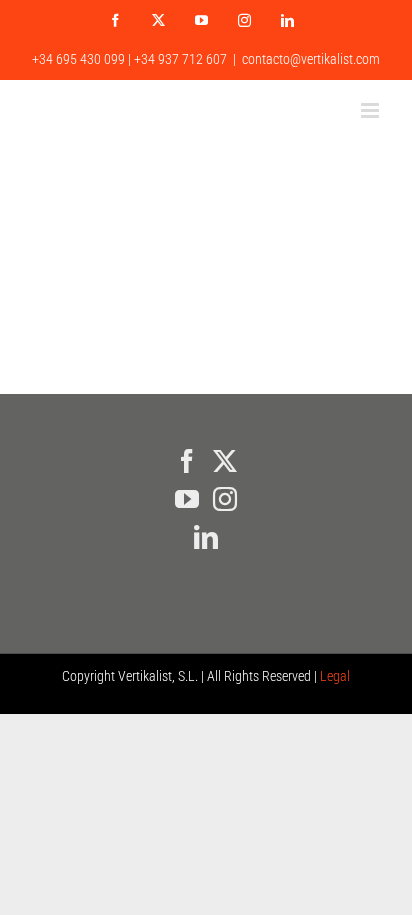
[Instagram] (225, 499)
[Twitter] (225, 461)
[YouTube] (187, 499)
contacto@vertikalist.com (311, 59)
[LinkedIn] (206, 537)
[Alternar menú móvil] (371, 110)
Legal (335, 676)
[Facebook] (187, 461)
